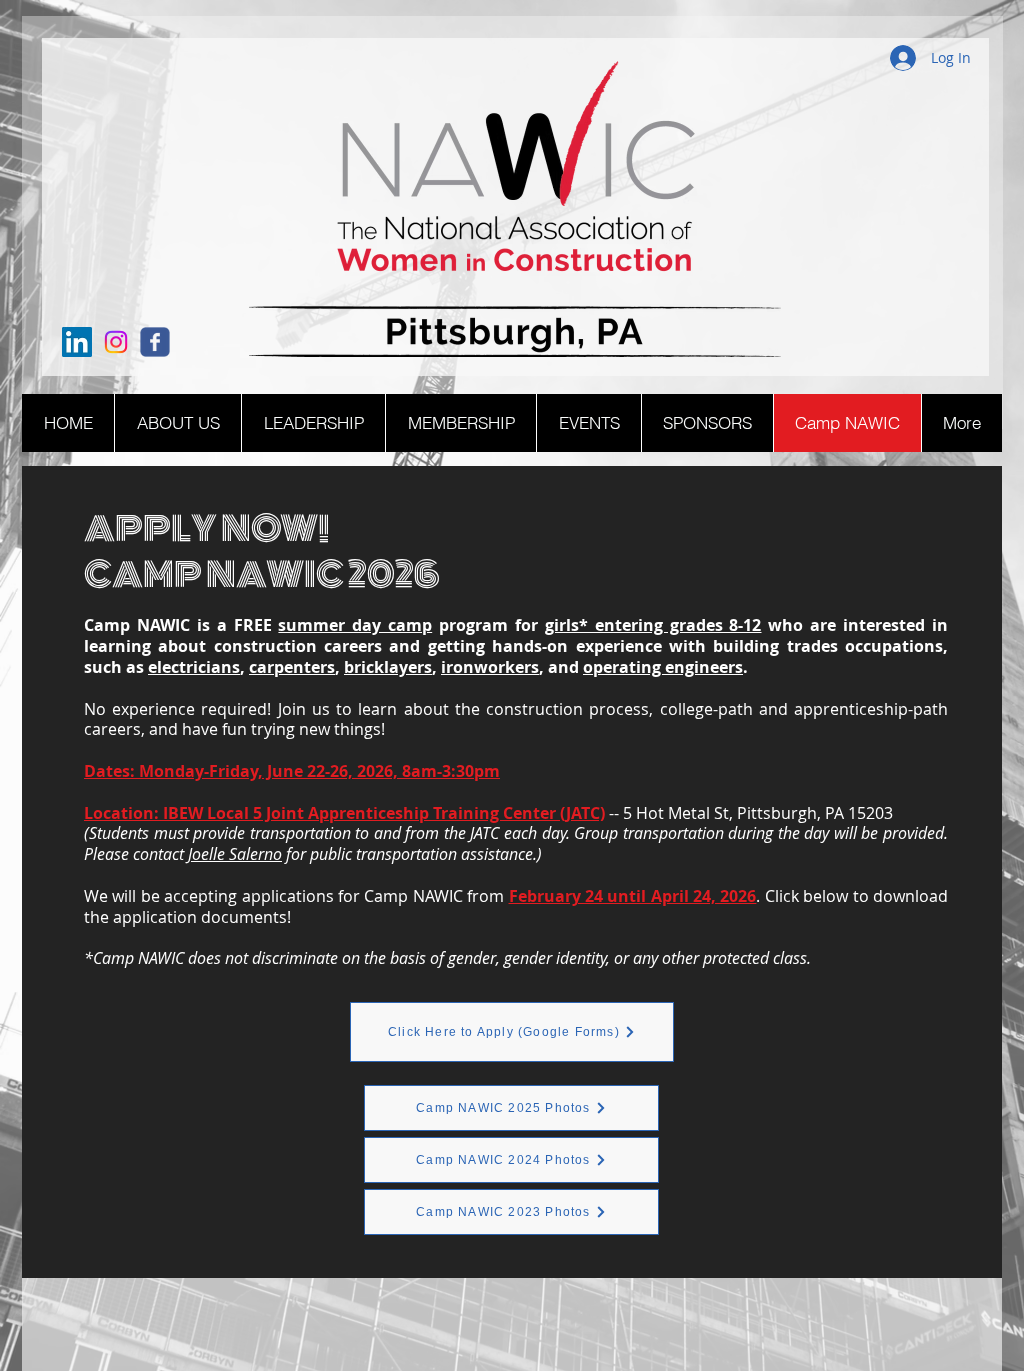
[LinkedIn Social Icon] (77, 342)
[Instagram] (116, 342)
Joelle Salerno (235, 854)
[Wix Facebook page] (155, 342)
